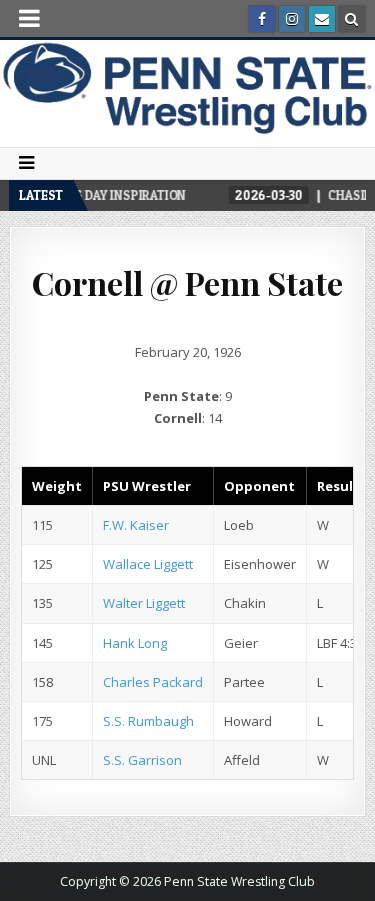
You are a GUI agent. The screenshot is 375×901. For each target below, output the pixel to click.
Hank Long (135, 643)
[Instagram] (292, 19)
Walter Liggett (144, 603)
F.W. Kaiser (136, 525)
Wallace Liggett (148, 564)
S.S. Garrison (142, 760)
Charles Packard (153, 682)
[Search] (352, 19)
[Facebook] (262, 19)
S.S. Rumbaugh (148, 721)
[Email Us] (322, 19)
